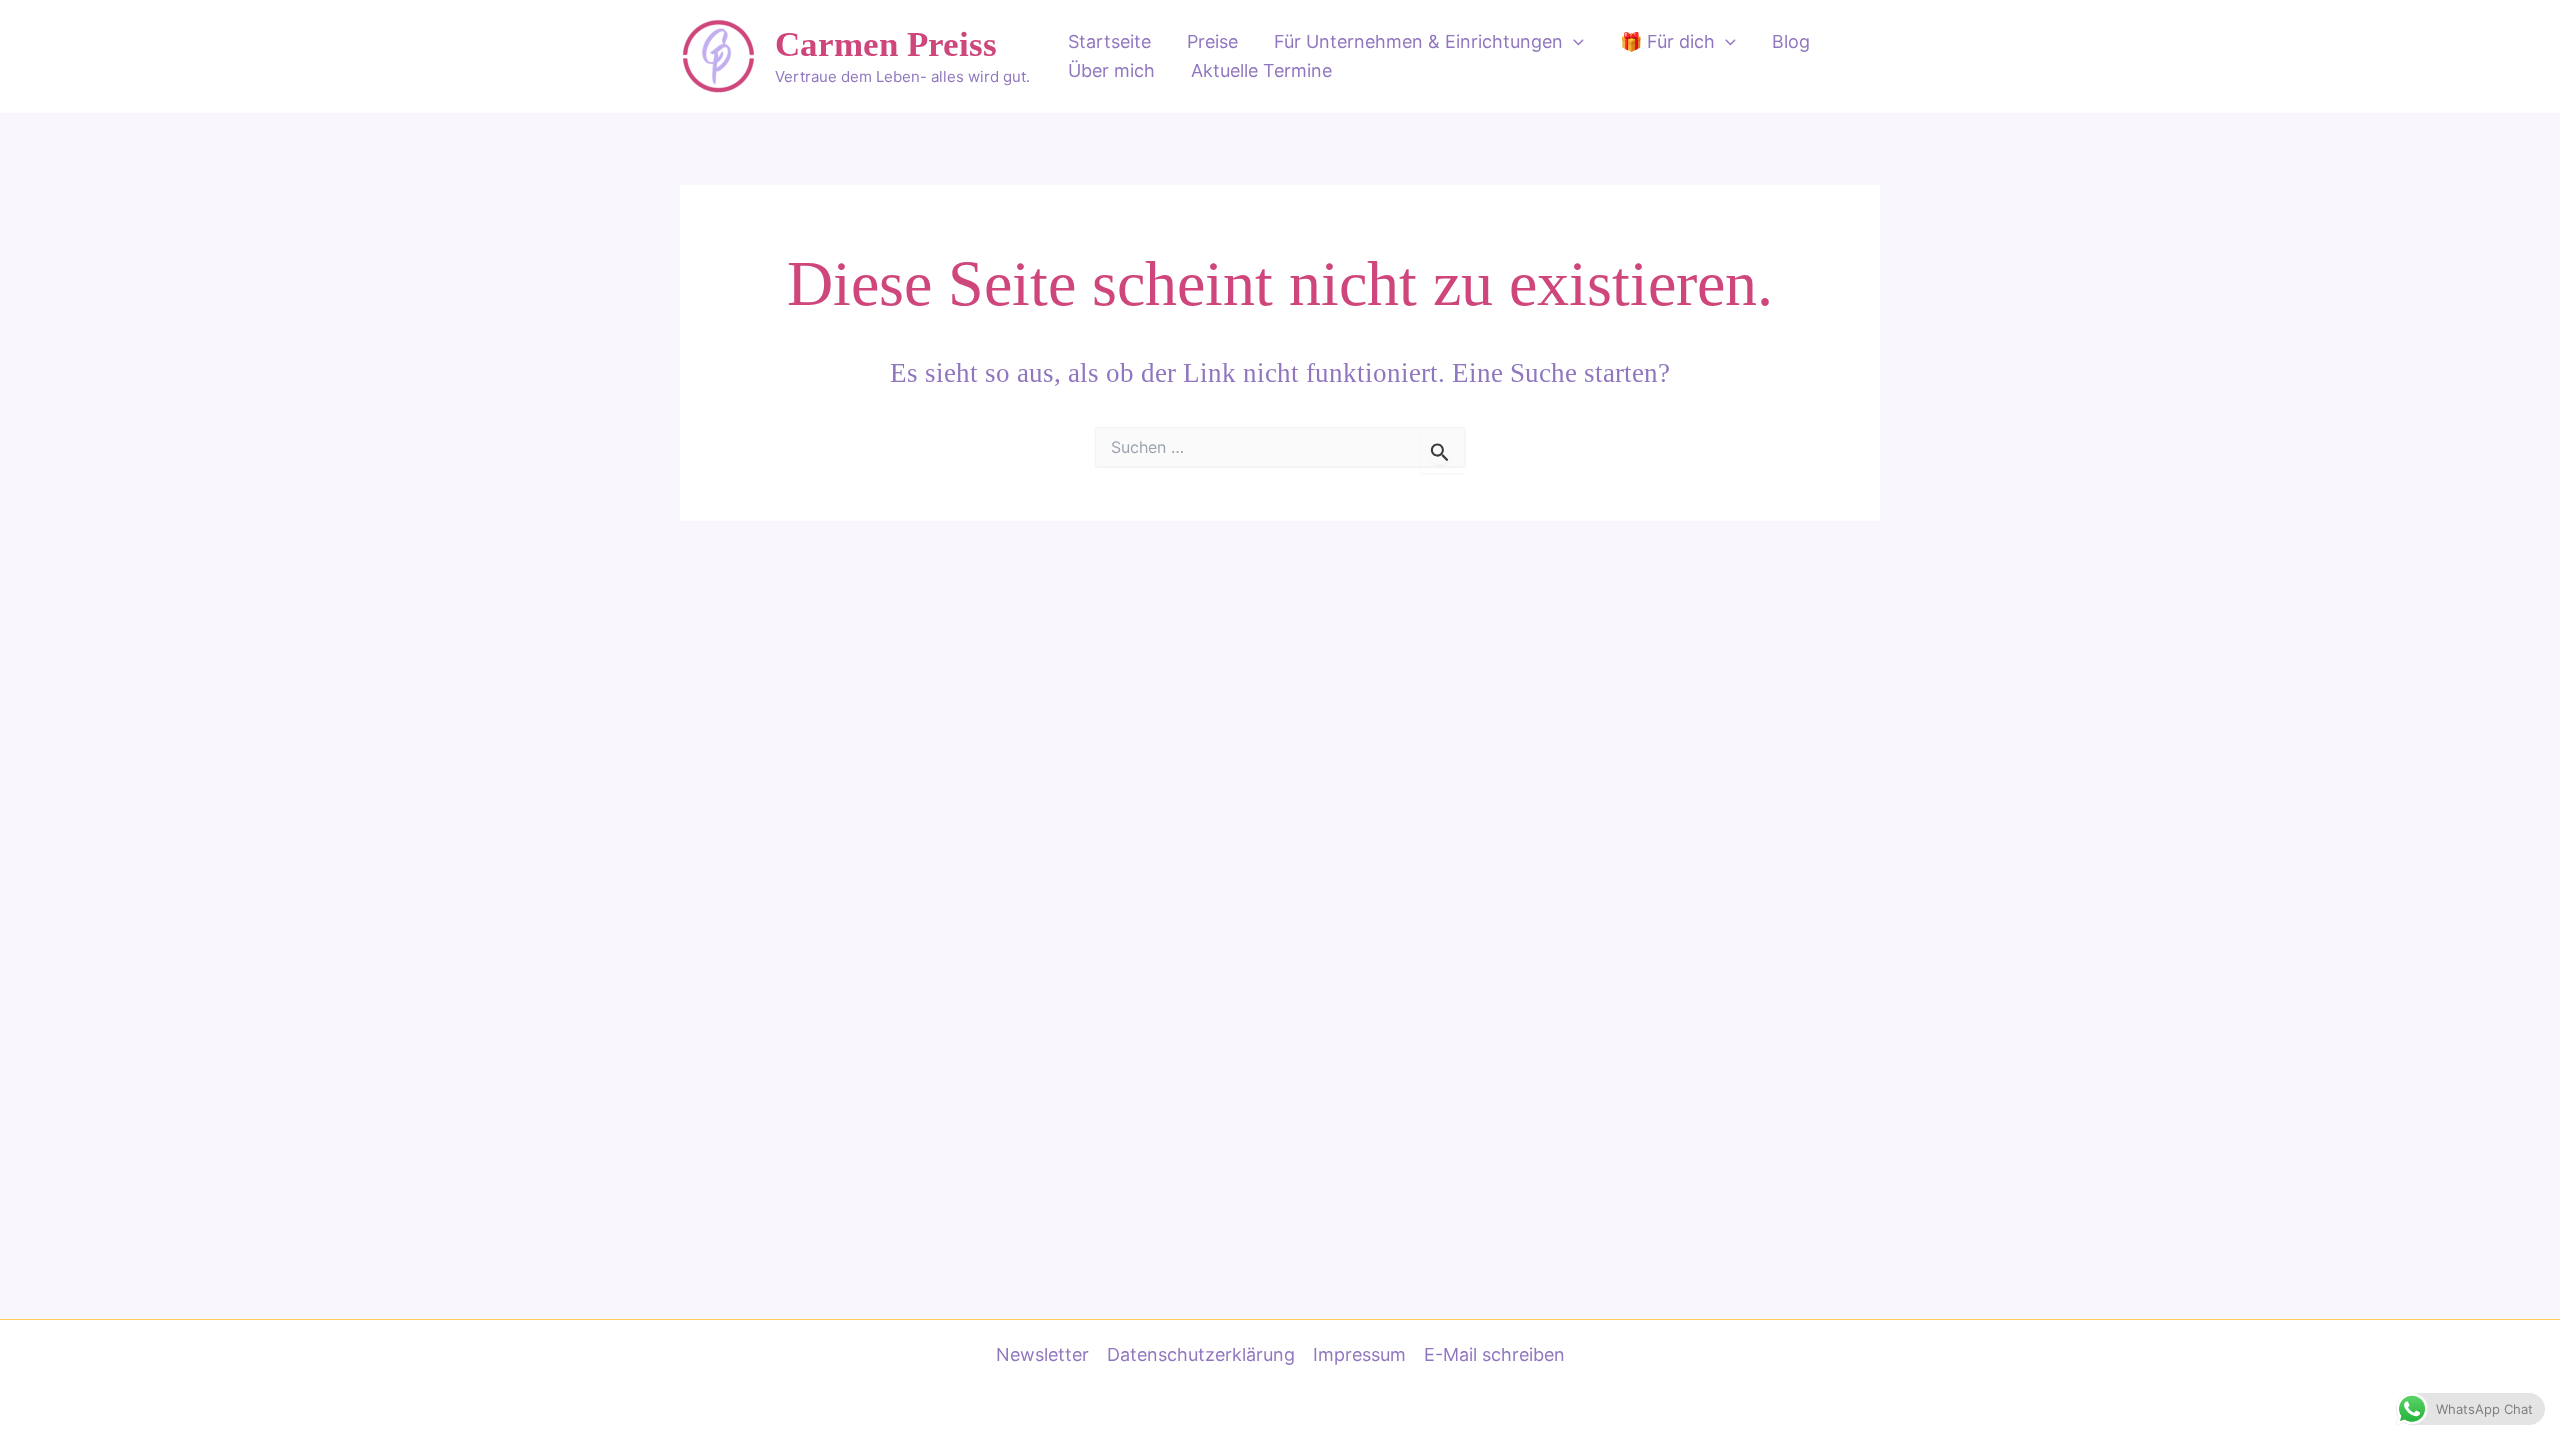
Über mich (1111, 70)
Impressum (1359, 1354)
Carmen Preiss (886, 44)
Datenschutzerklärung (1201, 1354)
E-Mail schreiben (1494, 1354)
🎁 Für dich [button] (1667, 41)
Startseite (1109, 41)
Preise (1212, 41)
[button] (1573, 42)
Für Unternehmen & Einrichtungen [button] (1418, 41)
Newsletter (1042, 1354)
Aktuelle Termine (1261, 70)
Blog (1791, 41)
